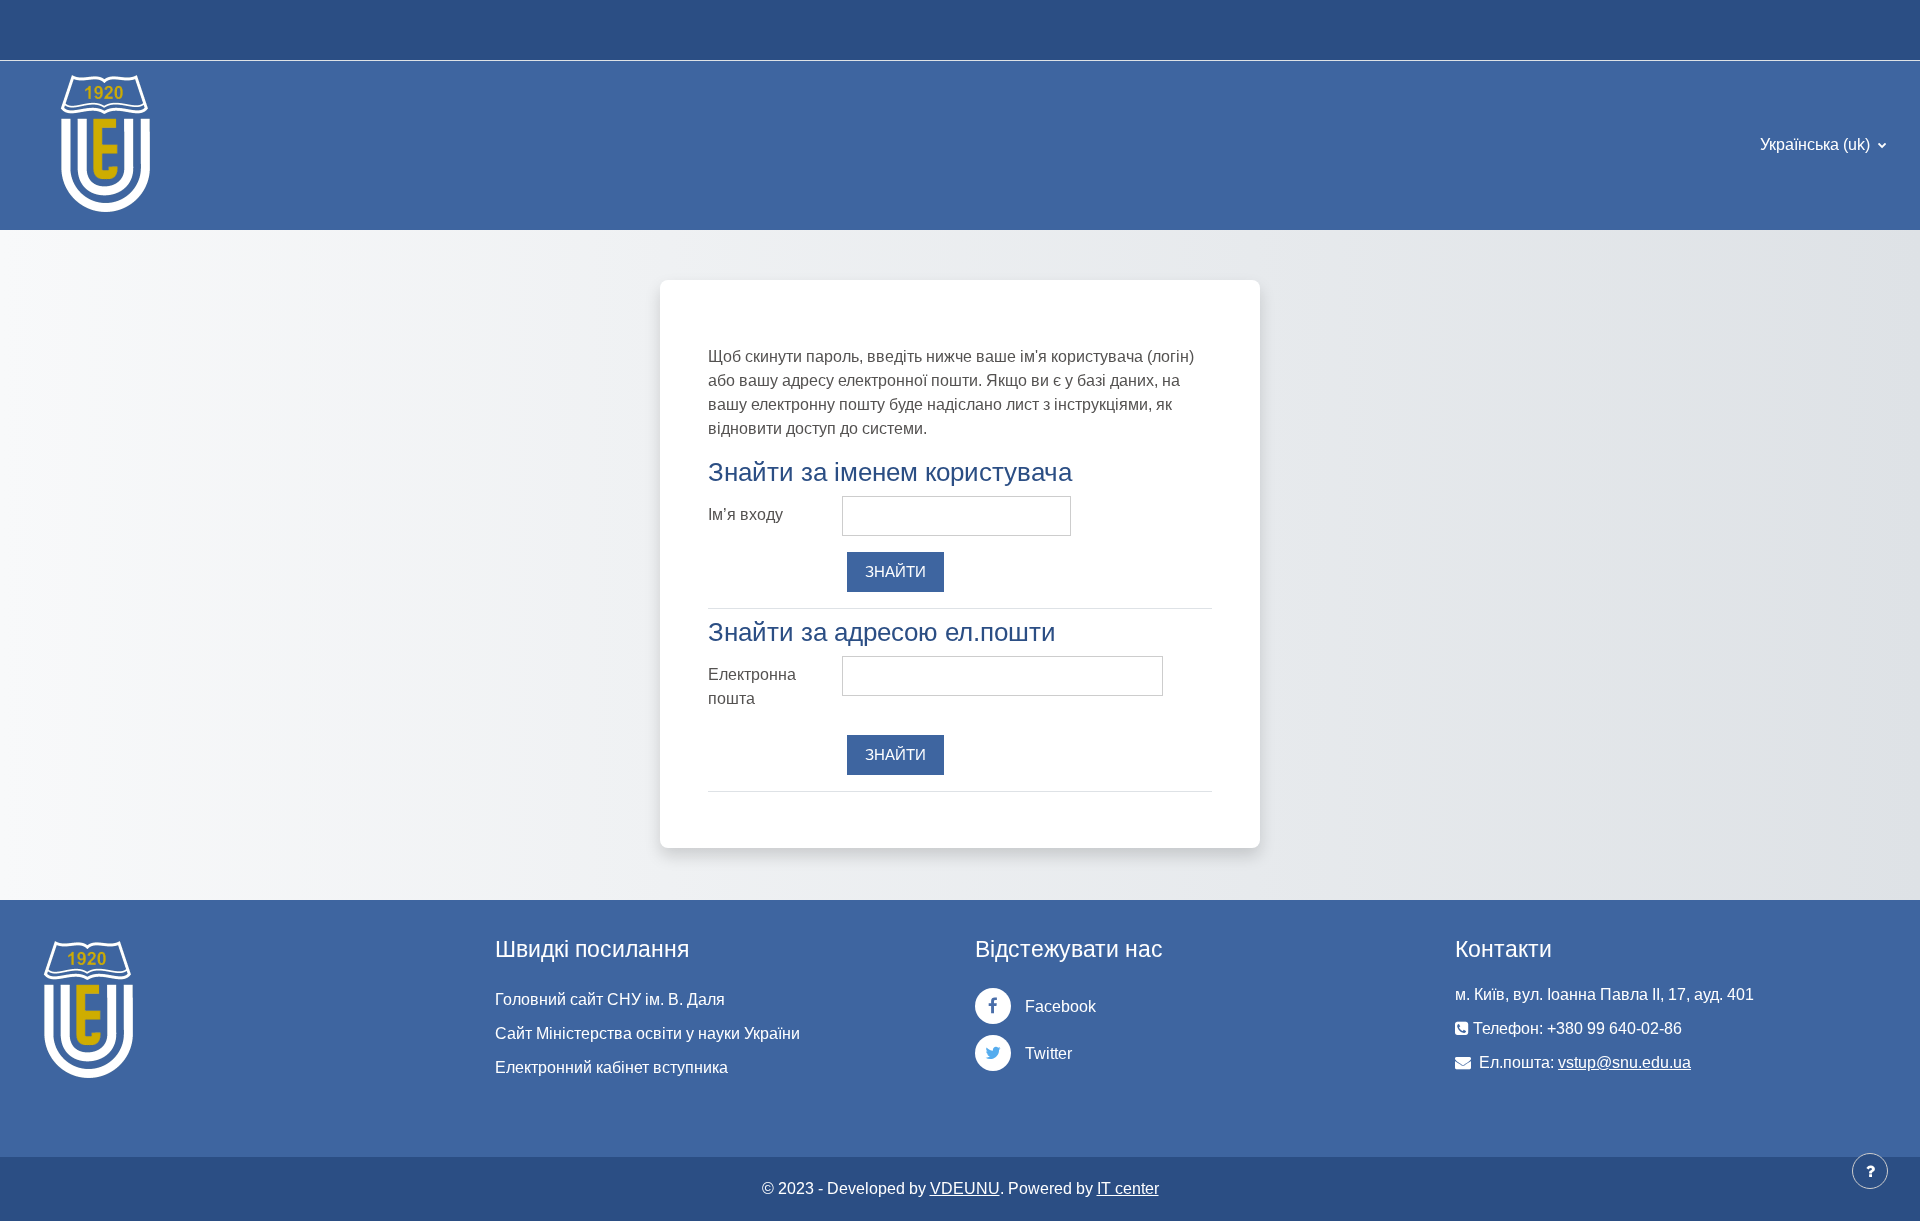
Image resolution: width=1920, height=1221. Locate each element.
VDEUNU (965, 1188)
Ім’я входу (745, 514)
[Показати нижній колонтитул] (1870, 1171)
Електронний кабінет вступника (611, 1067)
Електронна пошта (752, 686)
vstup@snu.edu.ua (1624, 1062)
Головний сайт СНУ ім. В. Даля (610, 999)
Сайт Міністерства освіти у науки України (647, 1033)
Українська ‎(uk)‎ (1817, 144)
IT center (1128, 1188)
